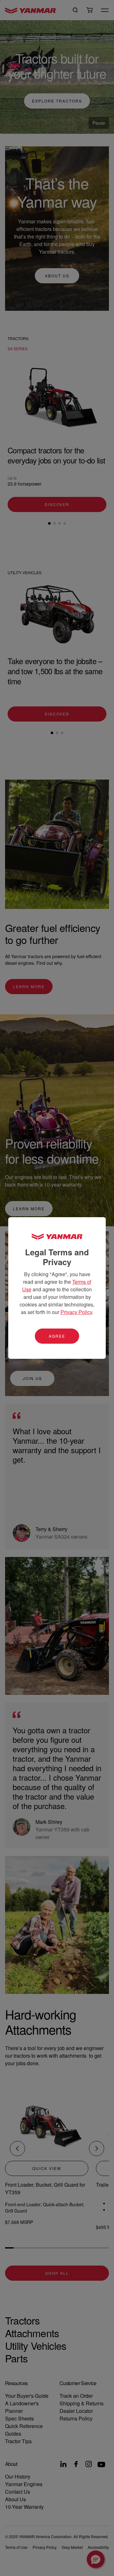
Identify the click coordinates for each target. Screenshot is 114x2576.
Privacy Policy (76, 1312)
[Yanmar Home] (57, 1236)
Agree (57, 1336)
